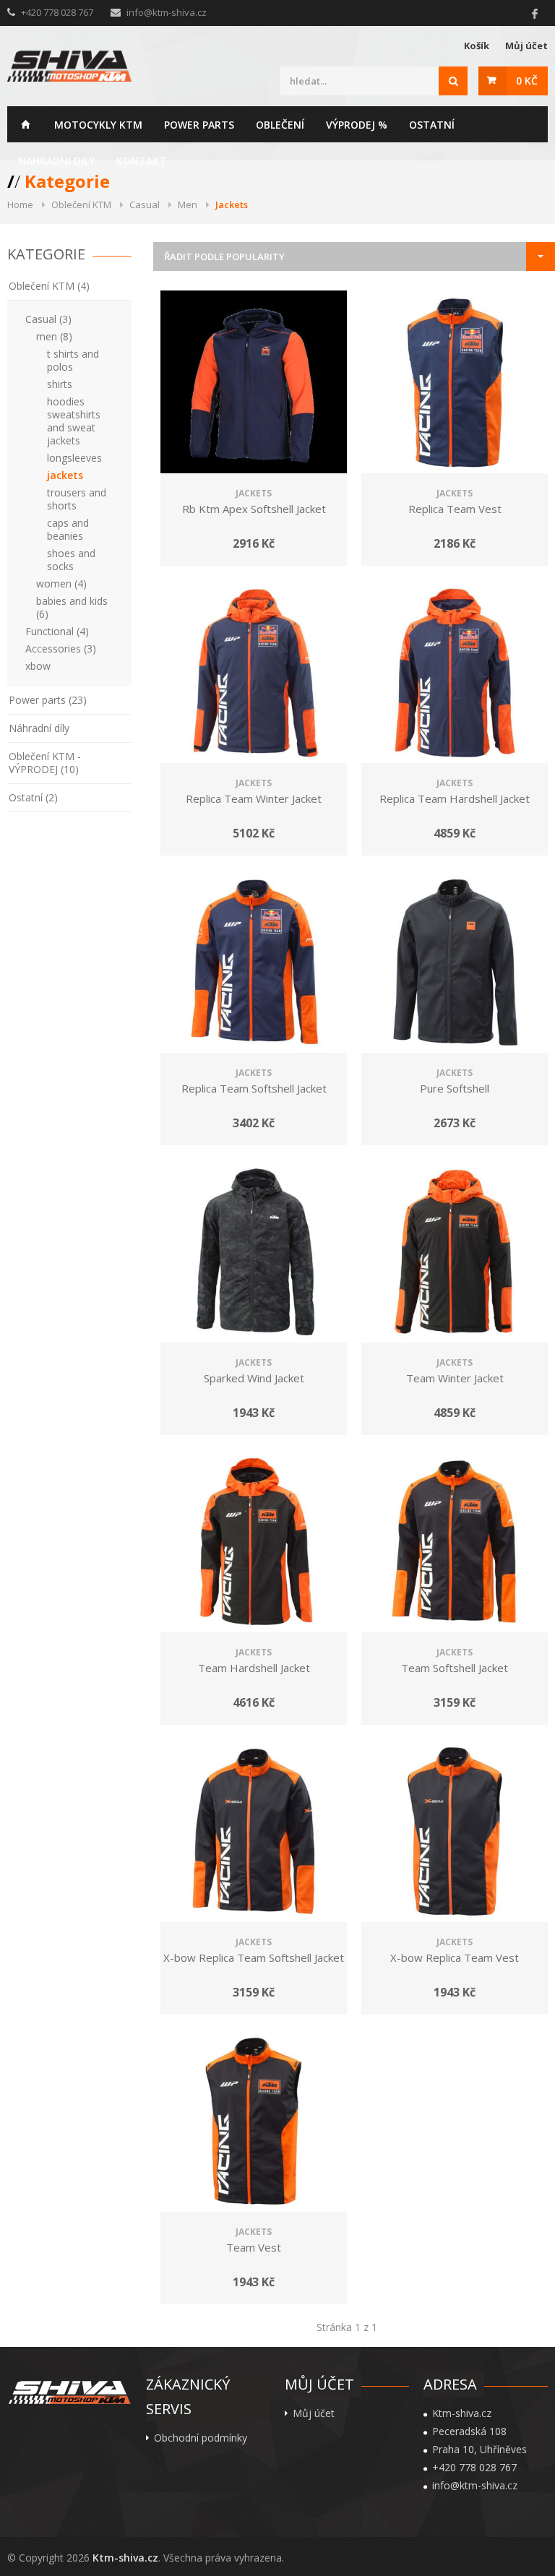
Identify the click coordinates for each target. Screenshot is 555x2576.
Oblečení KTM (81, 204)
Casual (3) (48, 319)
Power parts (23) (48, 700)
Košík (477, 46)
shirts (60, 384)
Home (25, 124)
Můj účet (526, 46)
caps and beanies (68, 529)
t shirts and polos (73, 360)
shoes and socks (71, 560)
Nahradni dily (56, 161)
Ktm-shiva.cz (125, 2558)
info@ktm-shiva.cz (167, 12)
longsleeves (74, 458)
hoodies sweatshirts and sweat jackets (74, 421)
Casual (145, 204)
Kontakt (141, 161)
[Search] (453, 81)
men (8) (54, 336)
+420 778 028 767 (474, 2468)
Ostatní (432, 125)
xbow (38, 666)
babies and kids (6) (72, 607)
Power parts (199, 125)
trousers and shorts (77, 499)
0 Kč (527, 81)
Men (188, 204)
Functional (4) (57, 631)
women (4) (61, 583)
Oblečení (280, 125)
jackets (65, 475)
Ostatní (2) (33, 797)
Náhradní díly (39, 728)
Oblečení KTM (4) (49, 286)
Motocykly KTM (98, 125)
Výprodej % (357, 125)
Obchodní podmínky (201, 2438)
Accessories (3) (61, 649)
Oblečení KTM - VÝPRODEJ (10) (45, 763)
